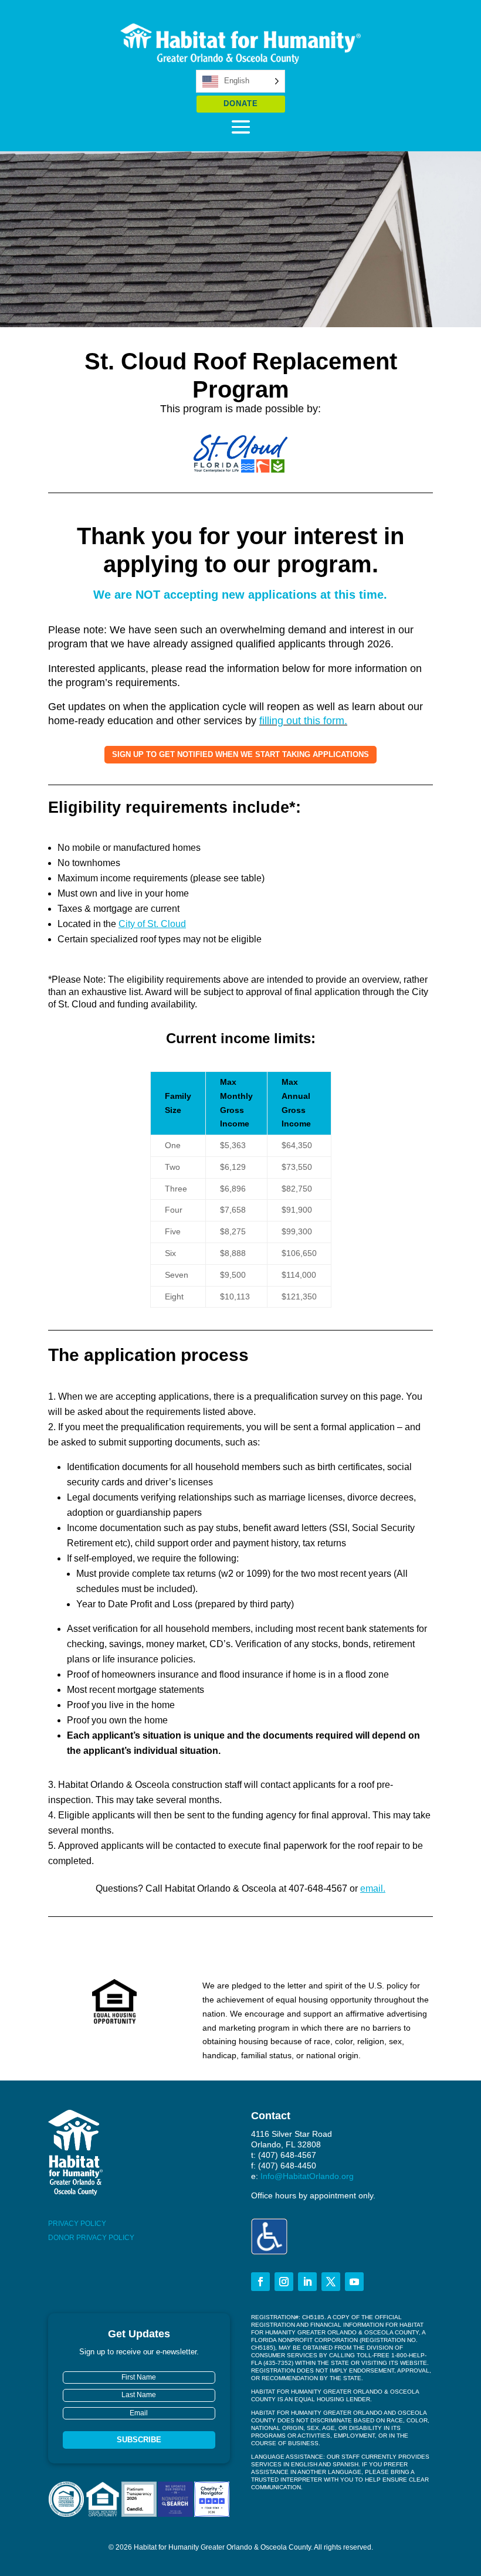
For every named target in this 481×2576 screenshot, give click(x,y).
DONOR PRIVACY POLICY (91, 2238)
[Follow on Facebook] (260, 2282)
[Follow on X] (331, 2282)
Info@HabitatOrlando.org (307, 2176)
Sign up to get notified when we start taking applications (240, 754)
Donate (241, 103)
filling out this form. (303, 721)
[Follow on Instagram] (284, 2282)
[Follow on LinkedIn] (307, 2282)
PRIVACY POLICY (77, 2224)
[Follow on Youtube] (354, 2282)
